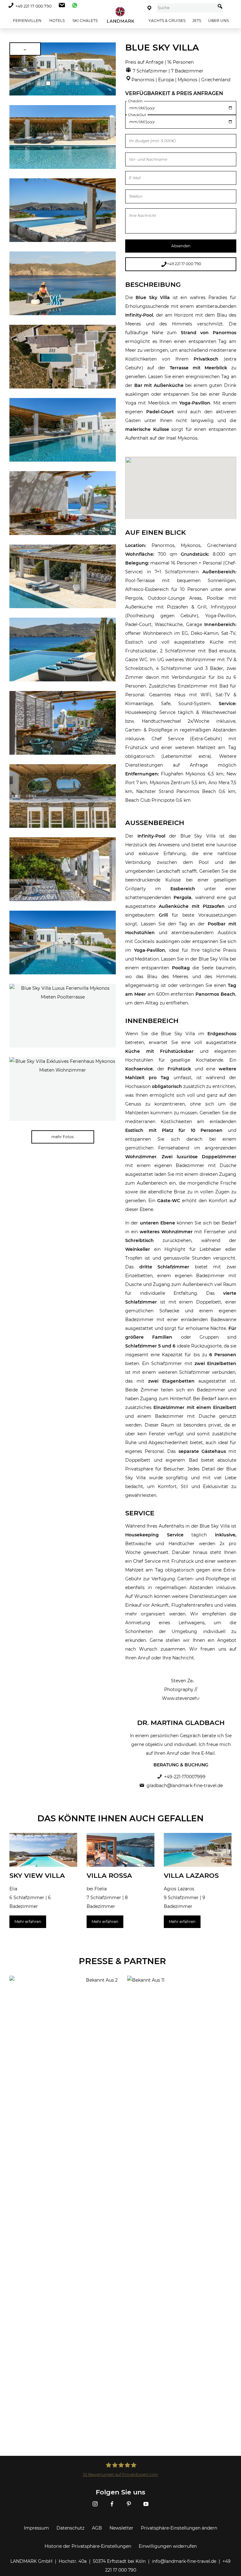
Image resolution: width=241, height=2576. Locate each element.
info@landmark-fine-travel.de (184, 2561)
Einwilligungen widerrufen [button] (168, 2546)
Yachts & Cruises (167, 21)
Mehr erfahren (28, 1922)
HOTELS (56, 21)
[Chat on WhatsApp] (73, 6)
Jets (197, 21)
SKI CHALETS (85, 21)
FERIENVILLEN (27, 21)
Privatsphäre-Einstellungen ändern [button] (179, 2528)
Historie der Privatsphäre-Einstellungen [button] (88, 2546)
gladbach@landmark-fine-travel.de (185, 1786)
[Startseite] (121, 15)
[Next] (109, 69)
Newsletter (121, 2528)
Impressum (36, 2528)
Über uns (218, 21)
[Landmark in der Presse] (64, 1991)
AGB (97, 2528)
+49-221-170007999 (185, 1777)
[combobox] (186, 8)
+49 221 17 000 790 (33, 6)
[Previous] (16, 69)
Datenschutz (70, 2528)
